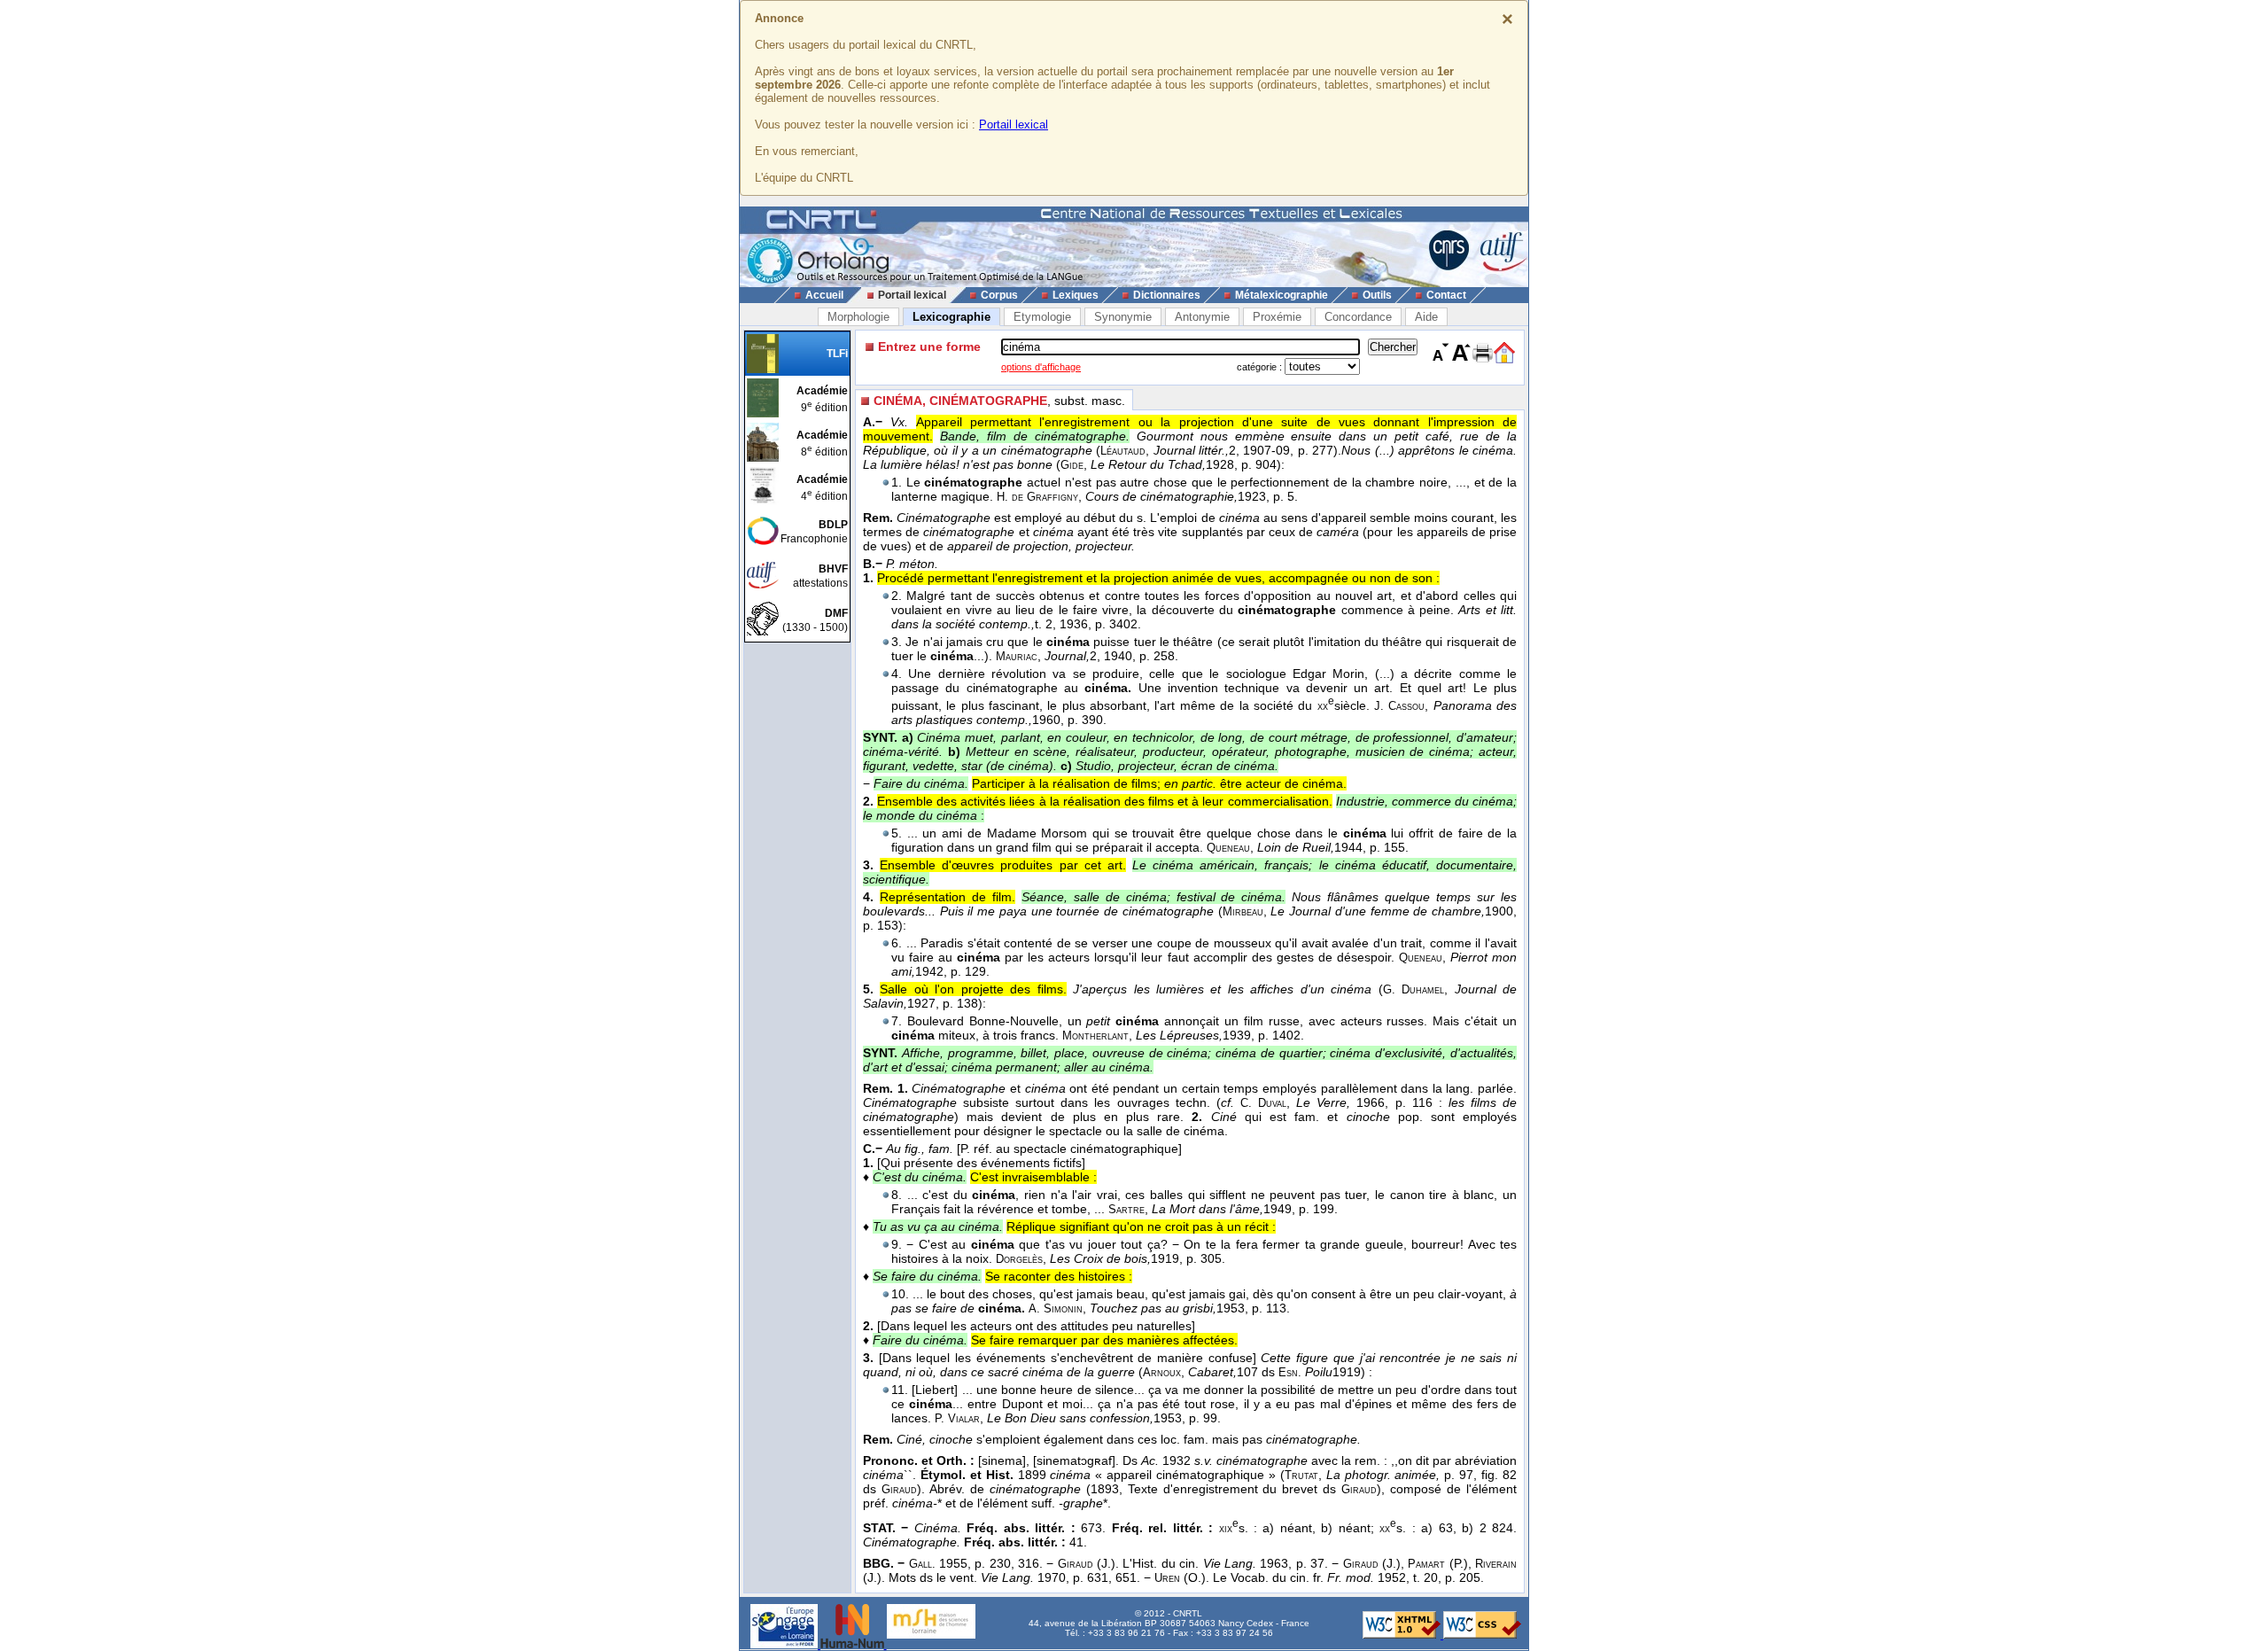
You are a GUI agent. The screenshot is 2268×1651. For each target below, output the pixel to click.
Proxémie (1277, 317)
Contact (1446, 295)
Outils (1377, 295)
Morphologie (858, 317)
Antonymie (1202, 317)
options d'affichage (1041, 367)
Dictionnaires (1167, 295)
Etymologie (1042, 317)
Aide (1426, 317)
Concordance (1358, 317)
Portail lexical (1014, 125)
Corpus (999, 295)
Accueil (824, 295)
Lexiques (1076, 295)
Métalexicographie (1282, 295)
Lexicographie (951, 317)
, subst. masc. (999, 401)
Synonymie (1123, 317)
